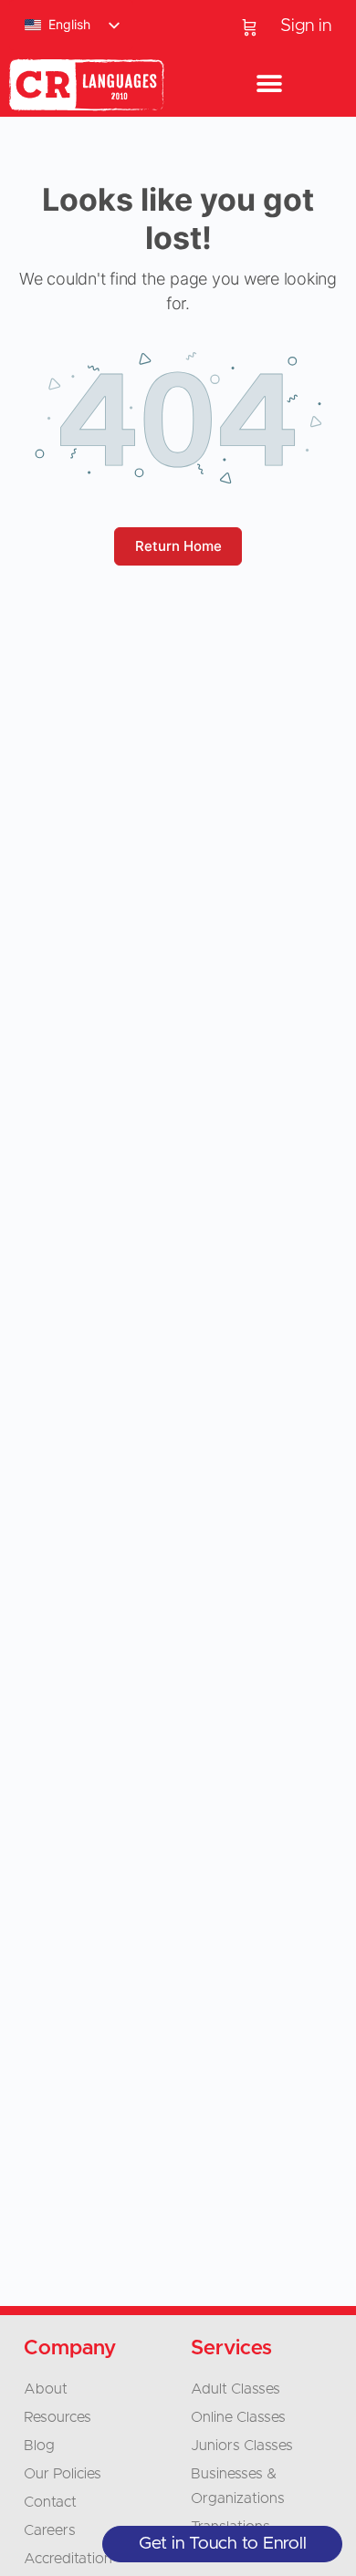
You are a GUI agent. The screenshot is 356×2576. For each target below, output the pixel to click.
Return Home (178, 546)
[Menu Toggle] (269, 85)
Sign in (306, 26)
